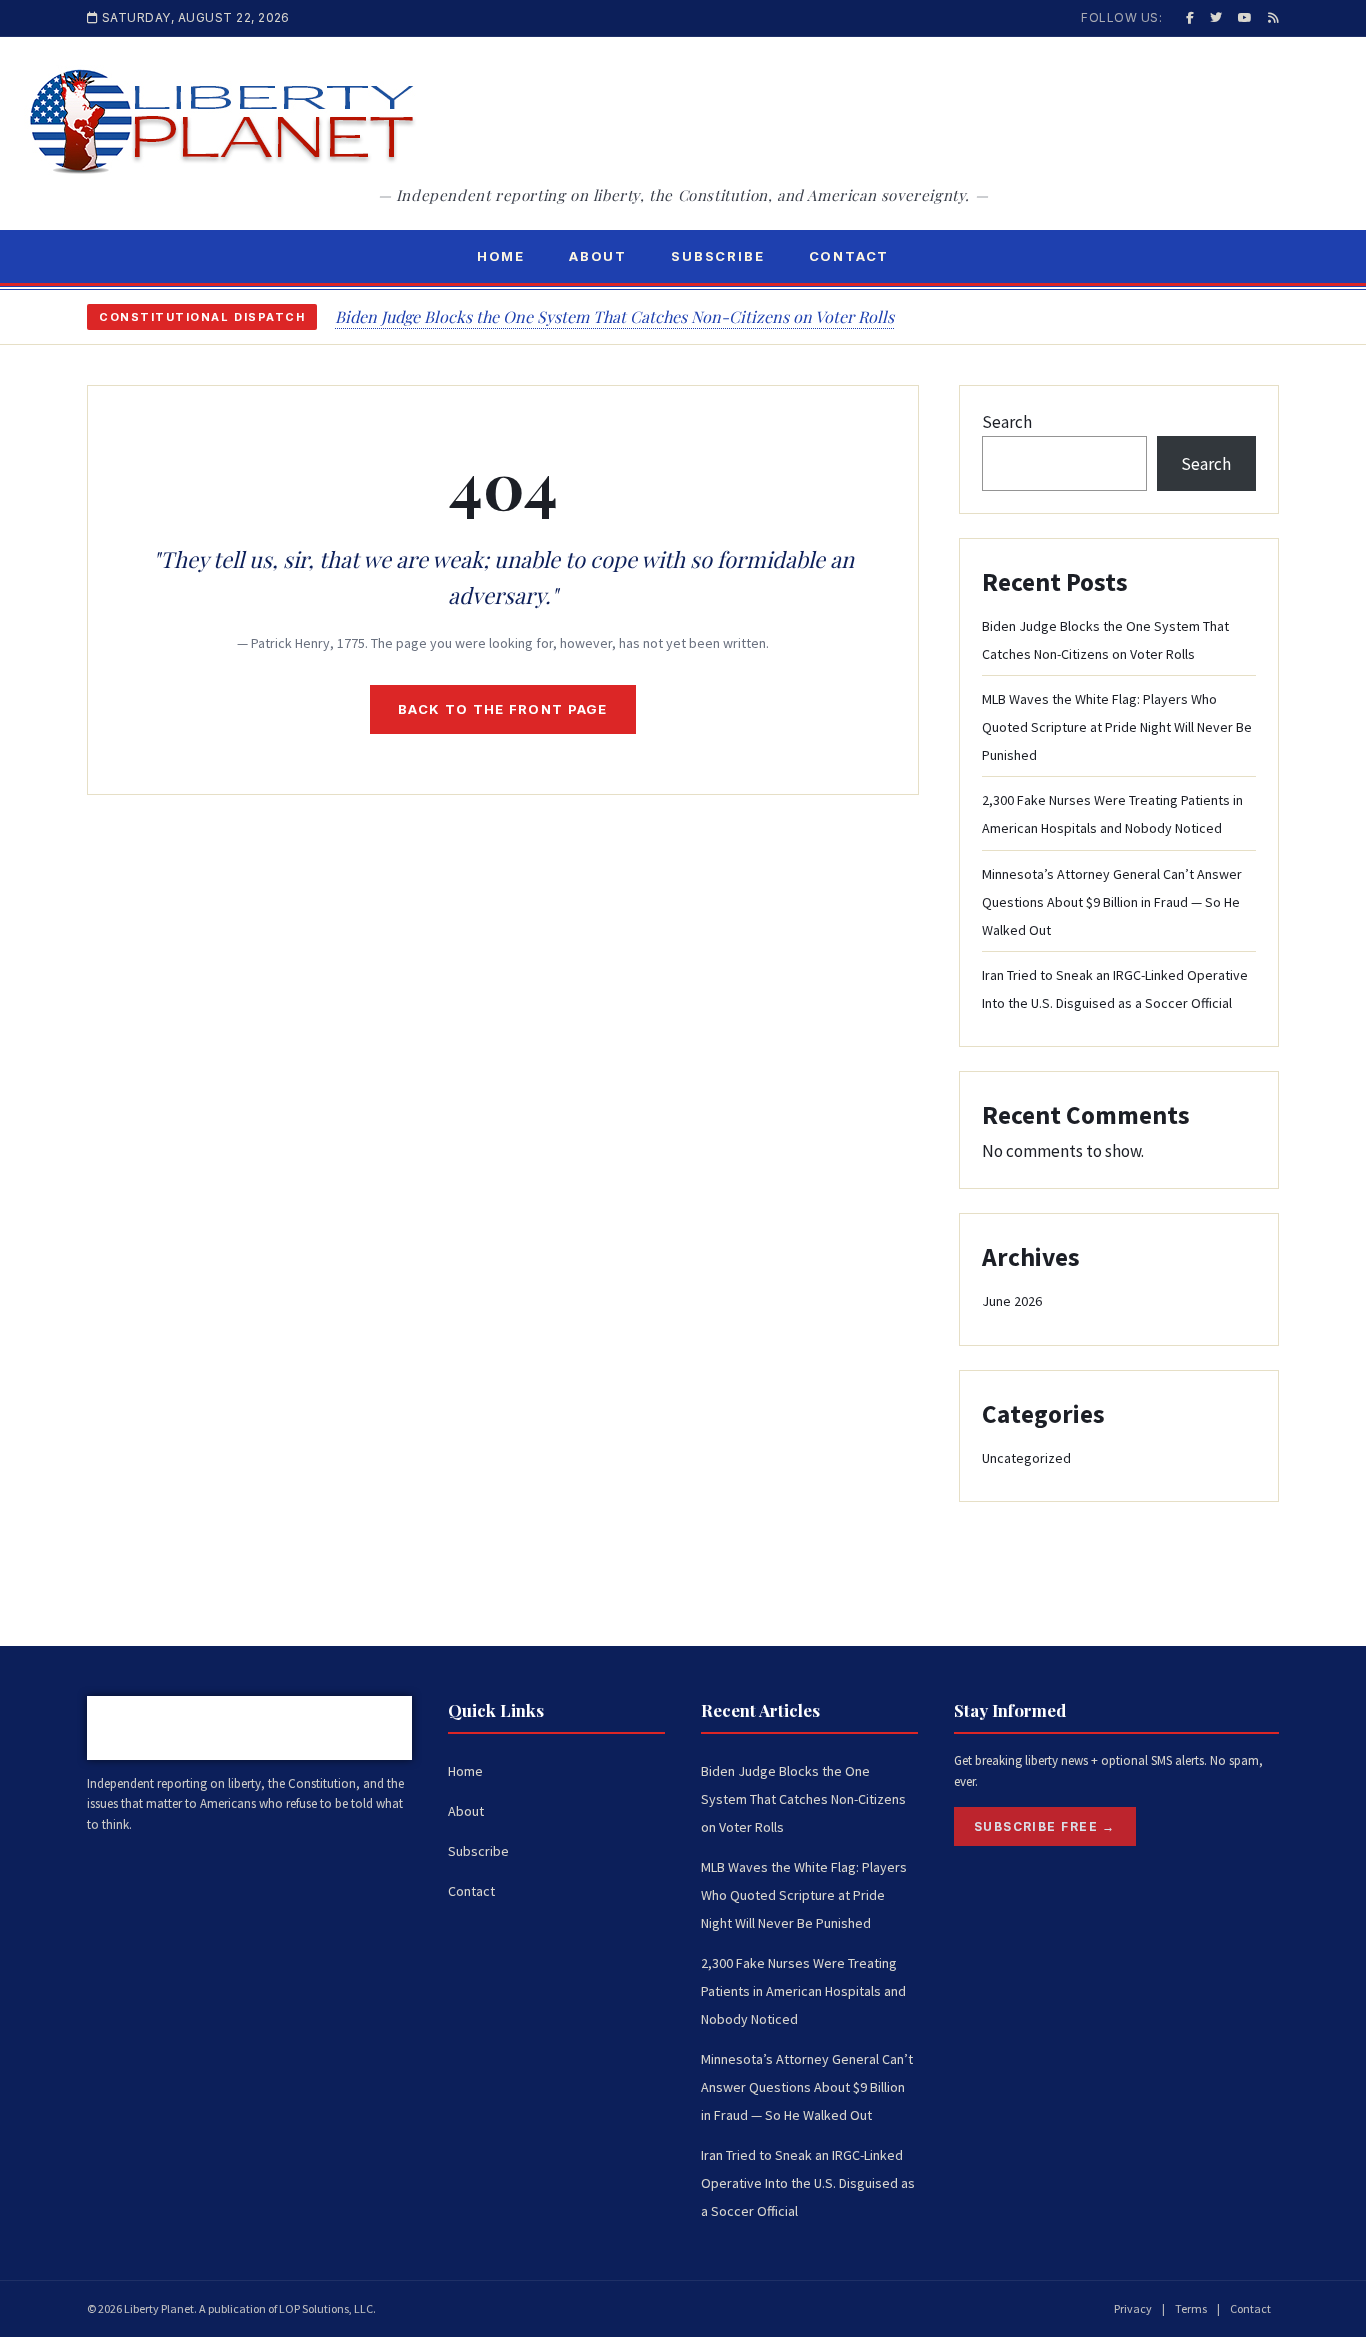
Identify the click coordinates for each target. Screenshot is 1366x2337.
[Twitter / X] (1216, 17)
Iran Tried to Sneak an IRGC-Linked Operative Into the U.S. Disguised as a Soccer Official (808, 2183)
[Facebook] (1190, 17)
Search (1007, 422)
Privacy (1133, 2308)
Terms (1191, 2308)
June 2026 (1012, 1301)
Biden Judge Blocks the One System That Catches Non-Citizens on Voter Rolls (614, 316)
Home (501, 256)
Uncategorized (1026, 1458)
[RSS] (1273, 17)
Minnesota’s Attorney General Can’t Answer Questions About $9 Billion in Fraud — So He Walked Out (1112, 902)
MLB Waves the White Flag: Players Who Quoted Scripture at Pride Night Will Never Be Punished (1117, 727)
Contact (849, 256)
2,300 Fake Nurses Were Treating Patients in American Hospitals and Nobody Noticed (803, 1991)
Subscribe (717, 256)
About (598, 256)
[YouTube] (1245, 17)
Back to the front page (503, 709)
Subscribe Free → (1045, 1826)
